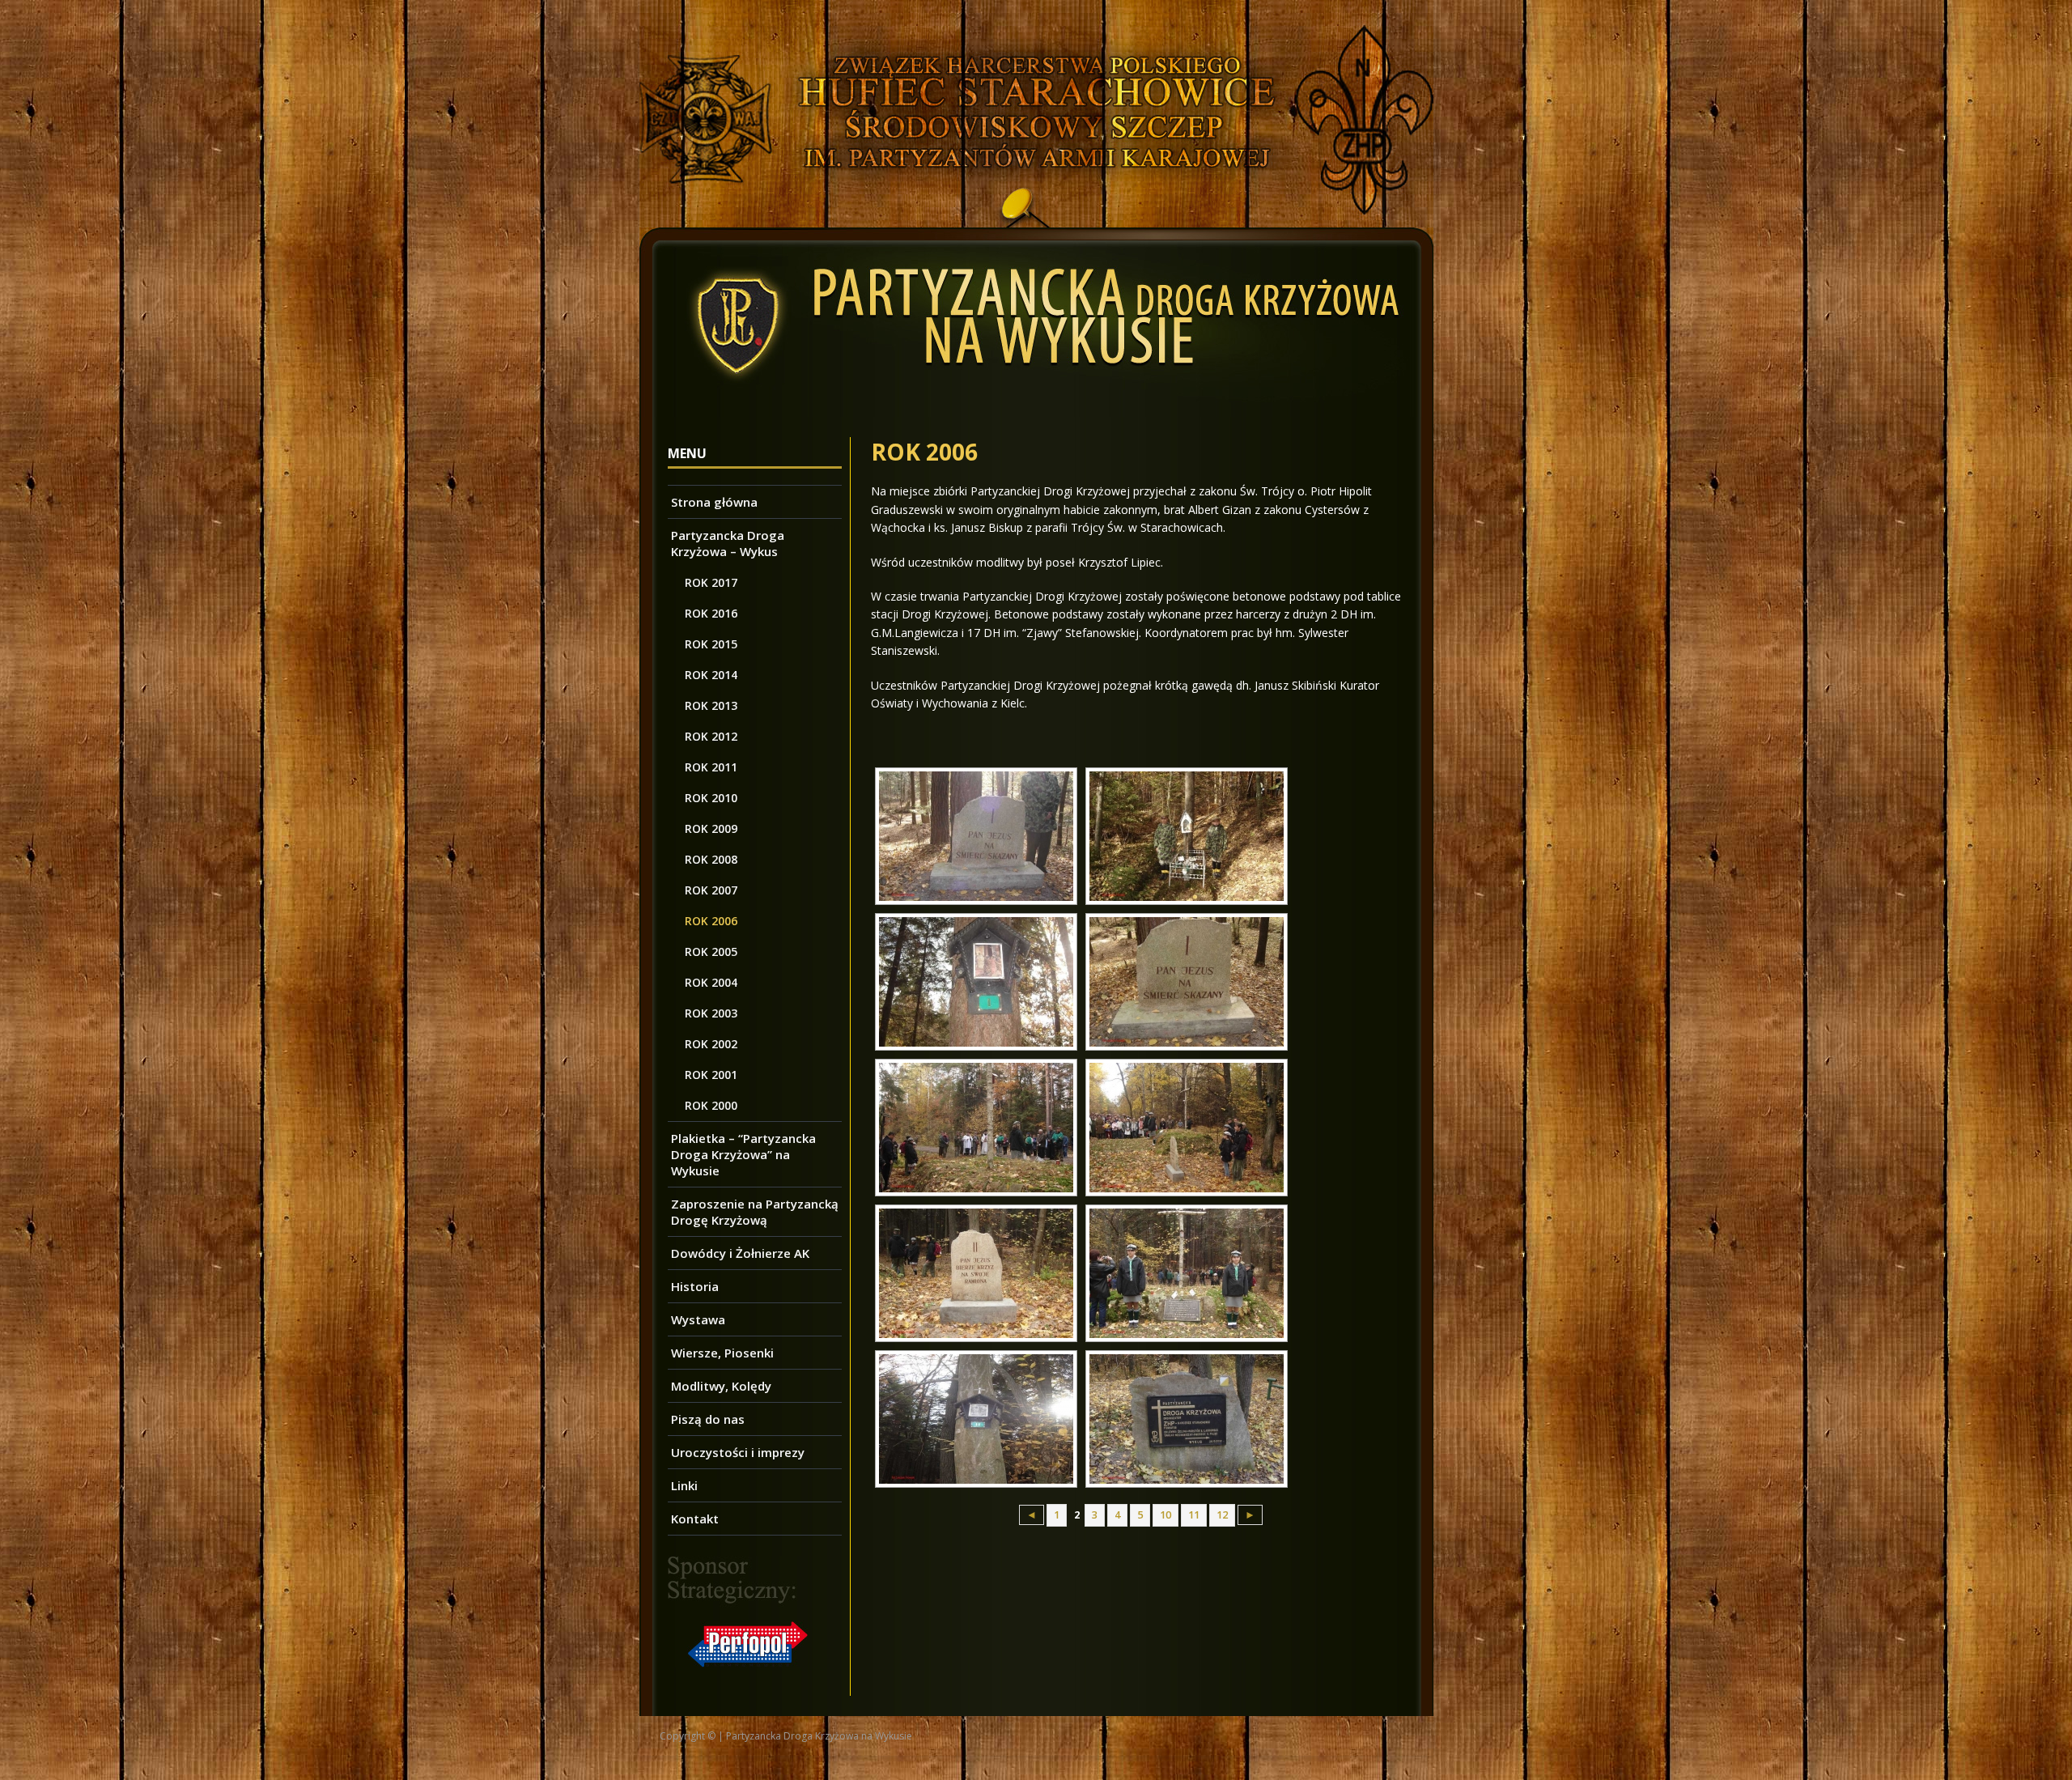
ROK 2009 (711, 828)
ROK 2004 (711, 982)
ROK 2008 (711, 859)
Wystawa (698, 1319)
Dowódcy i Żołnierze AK (740, 1253)
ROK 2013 (711, 705)
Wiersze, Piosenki (722, 1353)
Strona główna (714, 502)
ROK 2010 (711, 798)
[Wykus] (1036, 218)
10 (1165, 1515)
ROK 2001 (711, 1075)
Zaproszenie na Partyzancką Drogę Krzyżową (755, 1212)
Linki (684, 1485)
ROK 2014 (711, 675)
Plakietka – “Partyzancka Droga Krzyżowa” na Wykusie (743, 1154)
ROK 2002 (711, 1044)
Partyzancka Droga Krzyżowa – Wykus (728, 543)
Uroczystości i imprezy (738, 1452)
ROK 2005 (711, 952)
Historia (695, 1286)
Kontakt (695, 1519)
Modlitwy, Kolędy (721, 1386)
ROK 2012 (711, 736)
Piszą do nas (708, 1419)
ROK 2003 (711, 1013)
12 (1222, 1515)
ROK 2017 (711, 582)
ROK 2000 (711, 1105)
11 (1194, 1515)
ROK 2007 (711, 890)
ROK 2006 (711, 921)
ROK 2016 (711, 613)
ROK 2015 (711, 644)
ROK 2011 (711, 767)
